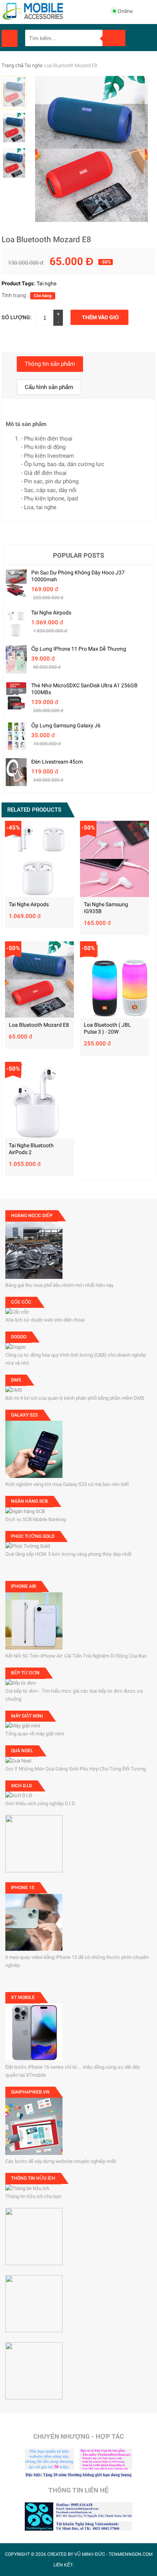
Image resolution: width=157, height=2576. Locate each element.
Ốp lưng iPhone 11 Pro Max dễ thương (79, 649)
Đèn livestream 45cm (57, 762)
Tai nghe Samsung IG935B (106, 908)
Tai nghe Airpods (51, 613)
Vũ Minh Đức (90, 2554)
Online (125, 11)
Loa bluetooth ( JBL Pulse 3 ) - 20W (107, 1028)
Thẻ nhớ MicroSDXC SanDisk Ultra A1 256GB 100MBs (84, 689)
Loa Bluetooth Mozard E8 (39, 1025)
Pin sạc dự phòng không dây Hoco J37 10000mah (78, 576)
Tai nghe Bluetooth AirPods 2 (31, 1149)
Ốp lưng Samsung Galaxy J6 (66, 725)
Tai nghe (34, 65)
